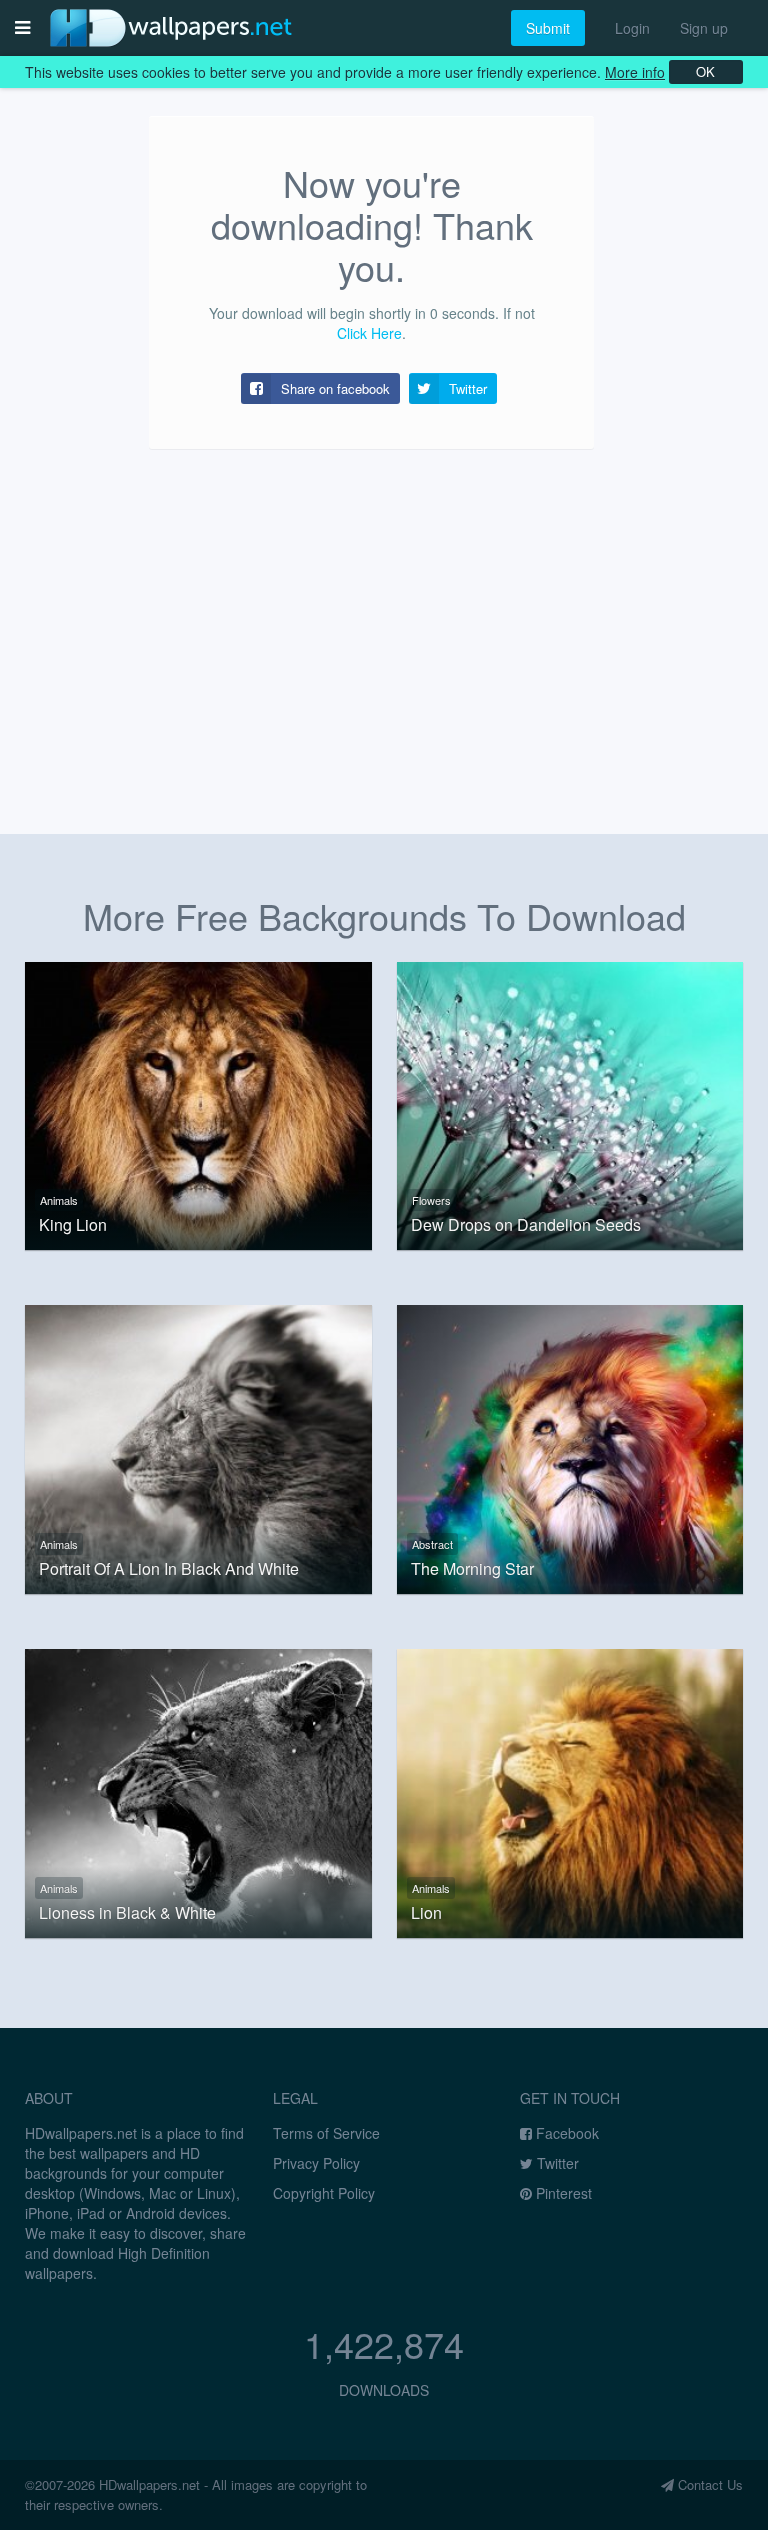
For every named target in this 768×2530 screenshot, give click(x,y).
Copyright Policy (324, 2193)
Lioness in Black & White (127, 1913)
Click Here (369, 333)
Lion (426, 1913)
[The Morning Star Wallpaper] (570, 1447)
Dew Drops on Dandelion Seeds (526, 1225)
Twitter (556, 2163)
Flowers (431, 1200)
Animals (59, 1200)
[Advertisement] (384, 624)
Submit (548, 28)
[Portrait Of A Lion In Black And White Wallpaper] (198, 1447)
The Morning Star (472, 1569)
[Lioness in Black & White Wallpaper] (198, 1791)
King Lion (73, 1225)
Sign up (704, 28)
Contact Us (708, 2484)
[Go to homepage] (171, 27)
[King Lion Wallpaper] (198, 1104)
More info (635, 72)
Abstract (432, 1544)
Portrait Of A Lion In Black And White (169, 1569)
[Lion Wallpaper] (570, 1791)
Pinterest (562, 2193)
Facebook (565, 2133)
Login (632, 28)
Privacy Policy (316, 2163)
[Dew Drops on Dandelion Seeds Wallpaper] (570, 1104)
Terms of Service (326, 2133)
